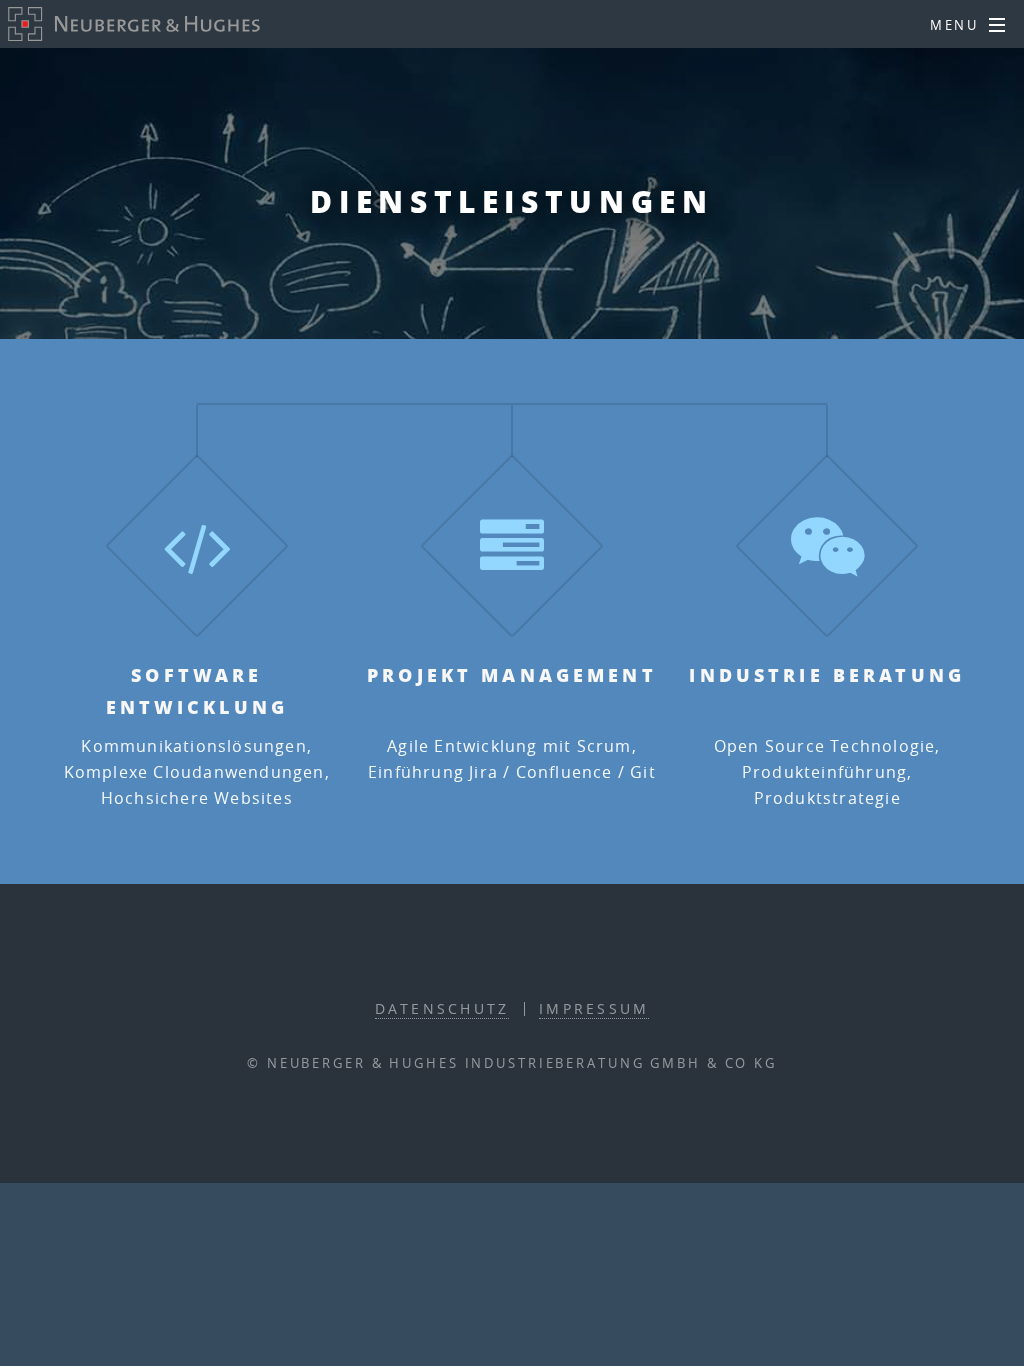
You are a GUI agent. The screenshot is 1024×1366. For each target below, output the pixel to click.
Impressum (594, 1008)
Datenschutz (442, 1008)
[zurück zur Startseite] (134, 24)
